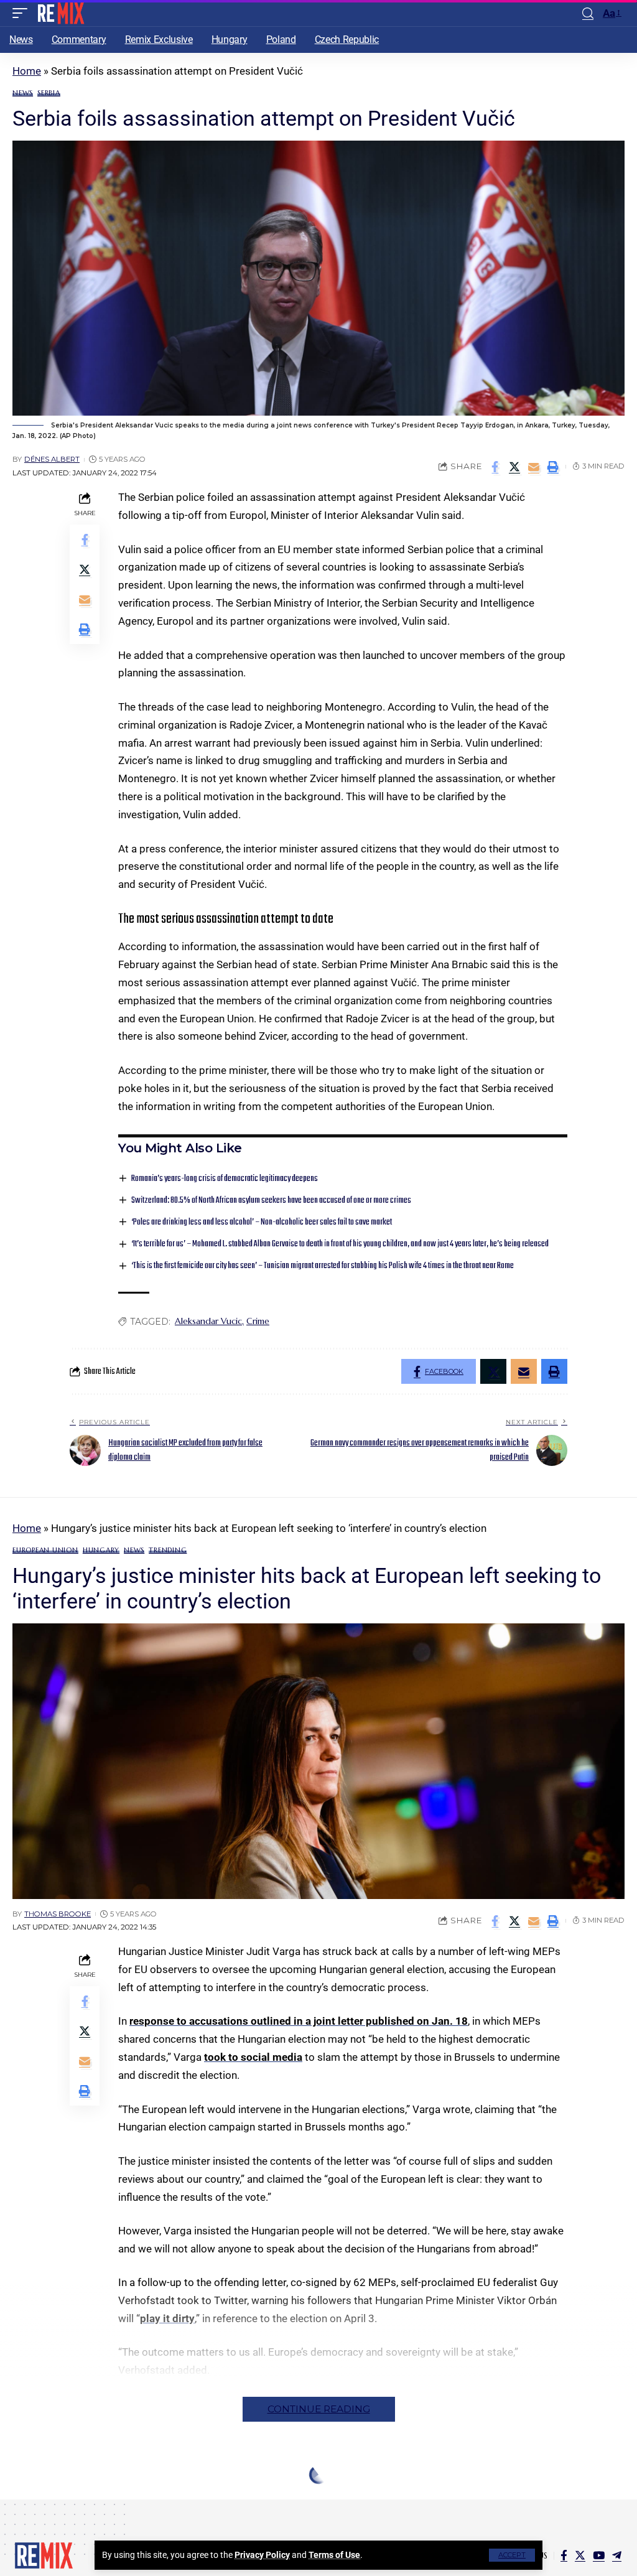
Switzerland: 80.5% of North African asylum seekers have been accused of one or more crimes (271, 1201)
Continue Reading (319, 2409)
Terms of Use (334, 2555)
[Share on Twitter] (514, 467)
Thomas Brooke (58, 1914)
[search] (588, 13)
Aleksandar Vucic (208, 1321)
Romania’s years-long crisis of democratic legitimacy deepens (225, 1179)
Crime (258, 1321)
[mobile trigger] (23, 13)
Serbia (49, 93)
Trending (168, 1550)
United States (193, 2518)
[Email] (534, 467)
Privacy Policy (262, 2555)
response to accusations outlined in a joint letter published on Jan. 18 (299, 2021)
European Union (45, 1550)
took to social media (253, 2057)
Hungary (101, 1550)
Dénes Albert (52, 459)
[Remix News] (60, 13)
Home (27, 71)
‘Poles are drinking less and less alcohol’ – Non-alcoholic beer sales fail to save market (262, 1222)
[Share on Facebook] (495, 467)
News (23, 93)
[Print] (553, 467)
